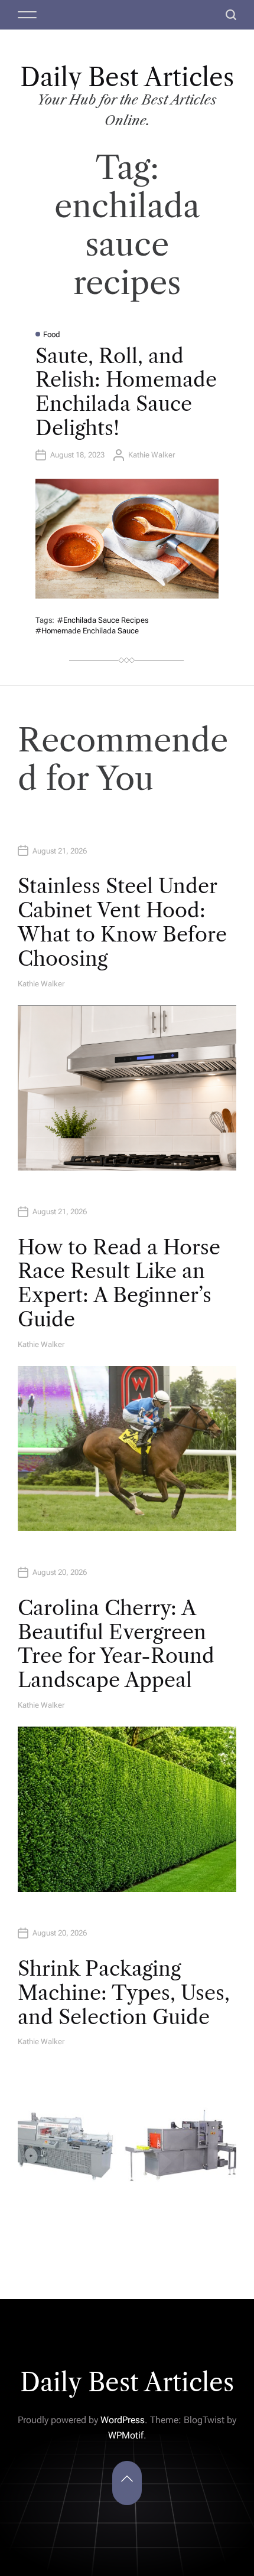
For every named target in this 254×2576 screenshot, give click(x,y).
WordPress (123, 2420)
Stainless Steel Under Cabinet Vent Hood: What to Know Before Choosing (122, 922)
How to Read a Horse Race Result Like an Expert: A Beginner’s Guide (119, 1283)
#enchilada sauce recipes (103, 620)
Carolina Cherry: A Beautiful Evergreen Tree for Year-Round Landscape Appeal (116, 1644)
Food (52, 334)
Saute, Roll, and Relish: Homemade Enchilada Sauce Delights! (126, 392)
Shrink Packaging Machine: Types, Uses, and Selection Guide (124, 1993)
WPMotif (126, 2435)
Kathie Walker (152, 455)
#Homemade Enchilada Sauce (87, 631)
